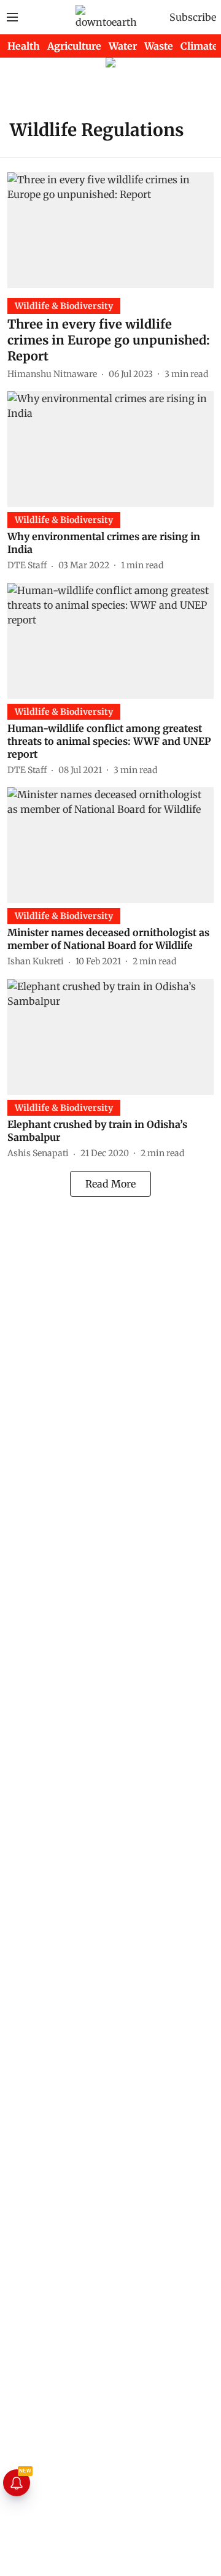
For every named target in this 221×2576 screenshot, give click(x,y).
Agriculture (74, 46)
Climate (199, 46)
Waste (159, 46)
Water (123, 46)
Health (24, 46)
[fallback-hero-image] (110, 230)
